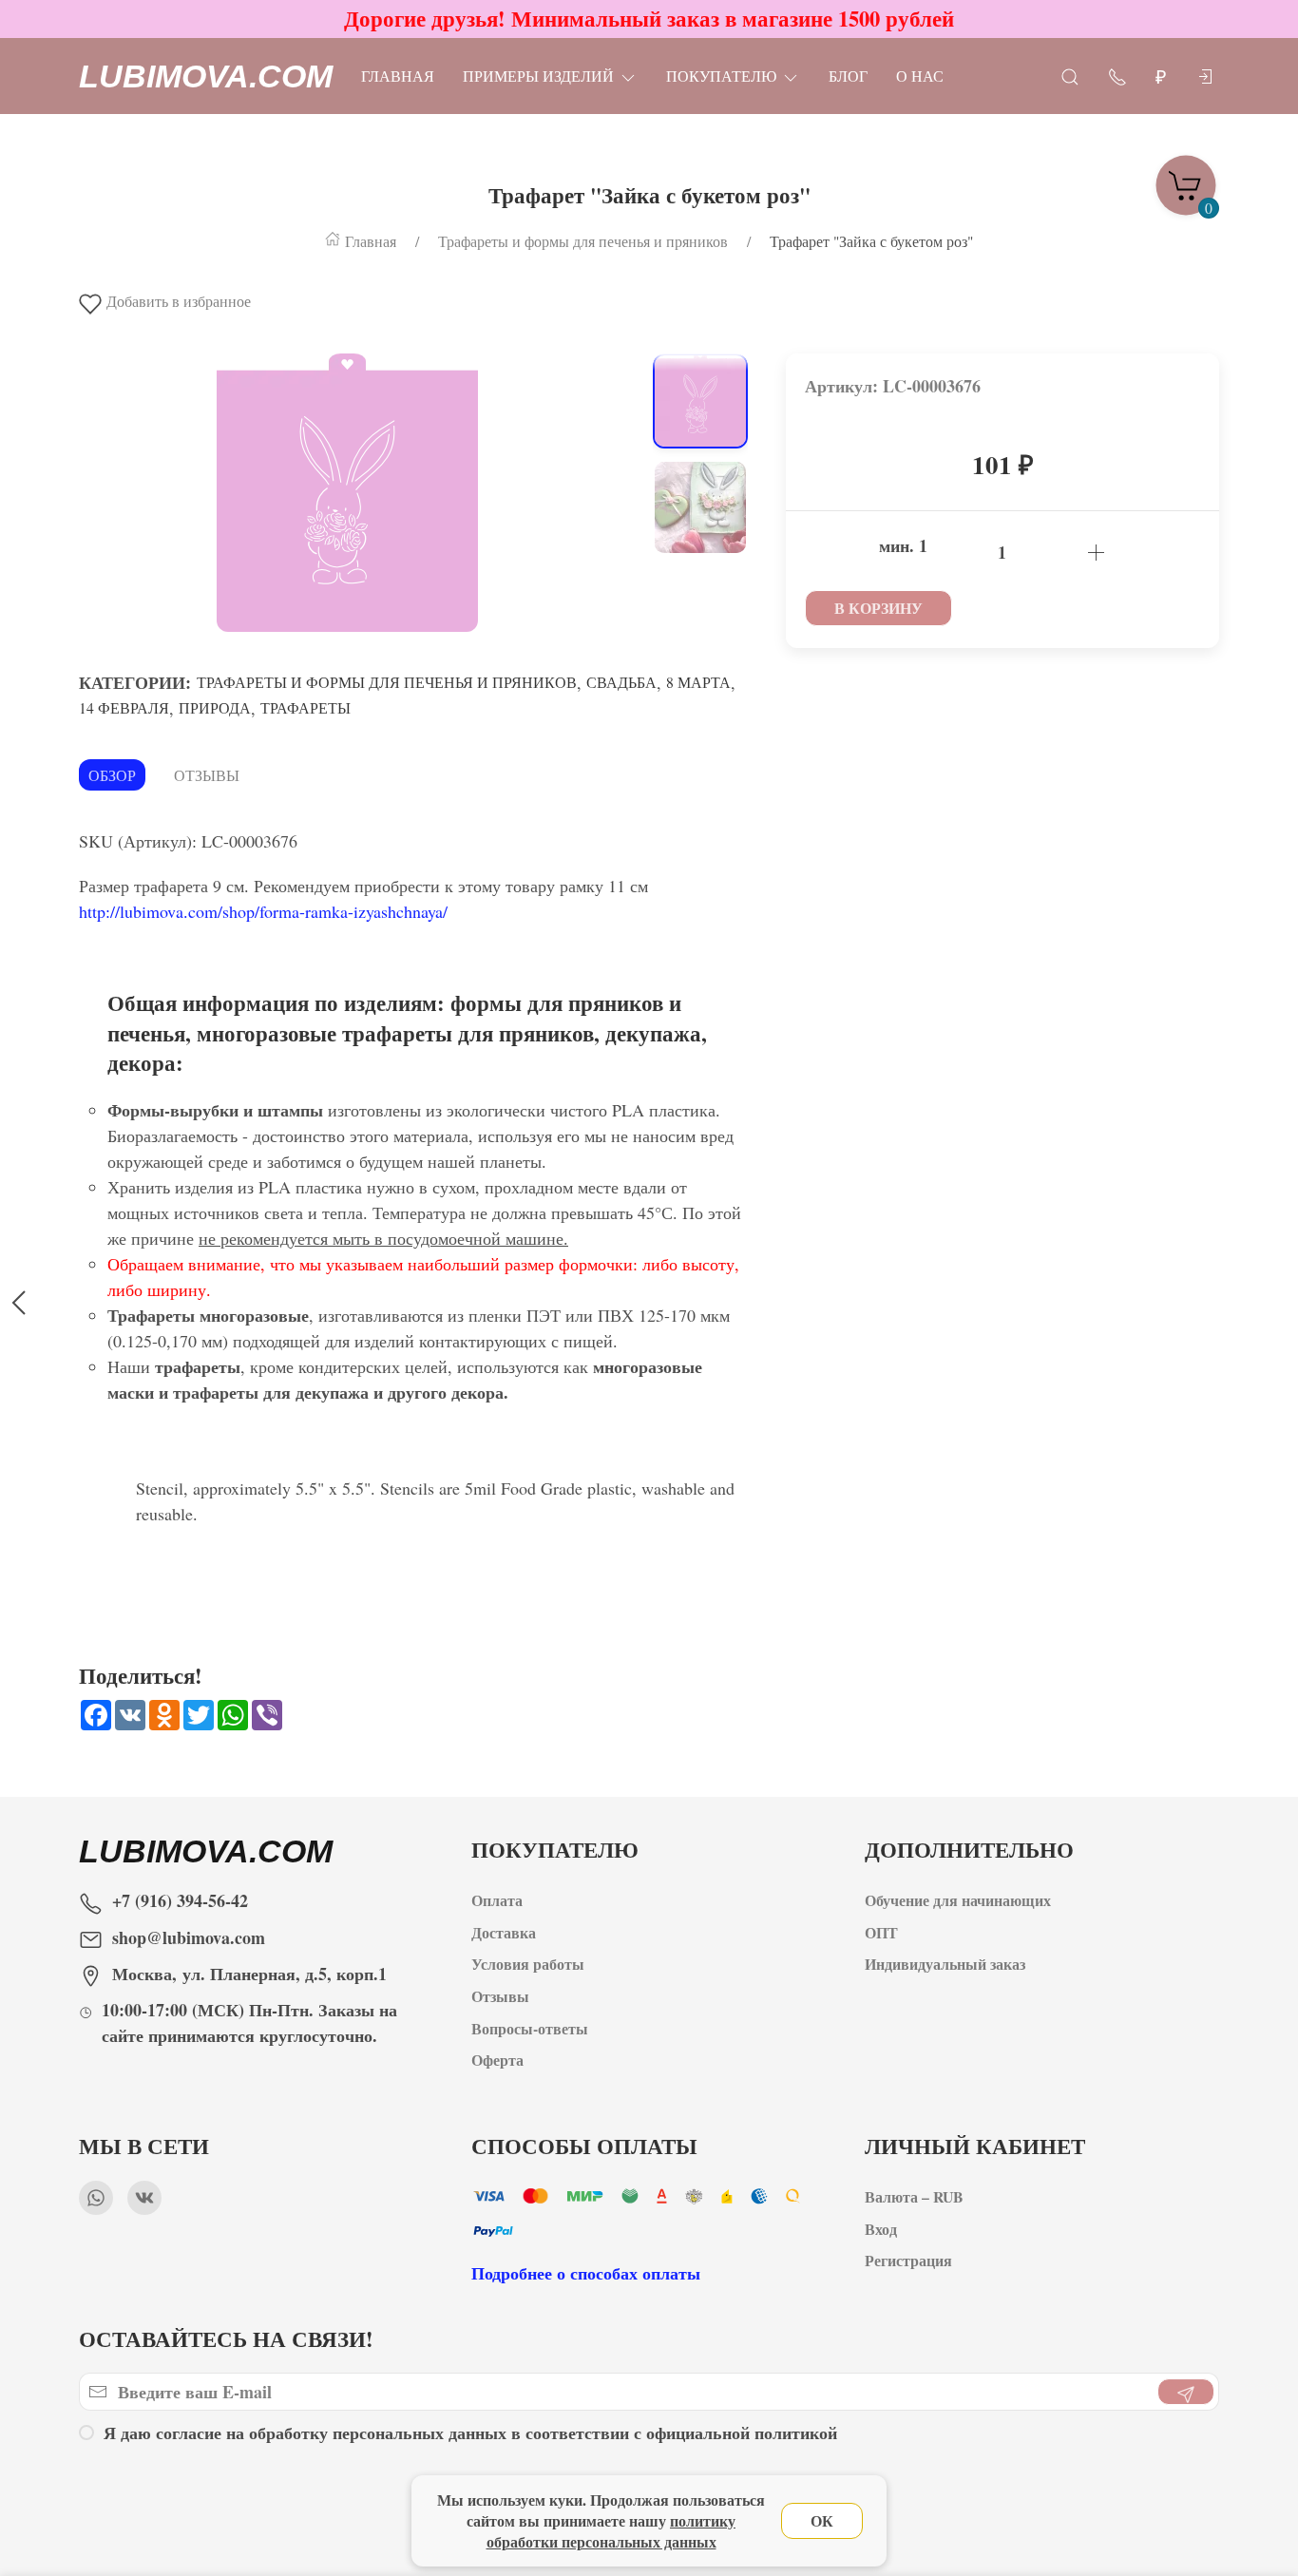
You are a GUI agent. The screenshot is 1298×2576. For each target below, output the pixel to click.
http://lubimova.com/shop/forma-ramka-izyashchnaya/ (263, 911)
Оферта (497, 2060)
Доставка (504, 1931)
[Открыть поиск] (1070, 76)
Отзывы (207, 775)
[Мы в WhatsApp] (96, 2198)
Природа (215, 707)
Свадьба (621, 682)
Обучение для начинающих (960, 1900)
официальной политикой (742, 2433)
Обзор (112, 775)
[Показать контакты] (1117, 76)
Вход (881, 2228)
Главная (398, 76)
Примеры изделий (538, 76)
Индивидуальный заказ (945, 1964)
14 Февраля (124, 707)
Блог (848, 76)
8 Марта (698, 682)
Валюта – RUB (914, 2196)
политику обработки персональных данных (611, 2531)
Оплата (497, 1900)
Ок (822, 2520)
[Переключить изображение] (700, 401)
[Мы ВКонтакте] (144, 2198)
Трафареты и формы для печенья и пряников (387, 682)
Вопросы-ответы (530, 2027)
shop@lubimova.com (189, 1937)
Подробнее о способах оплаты (586, 2273)
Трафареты (305, 707)
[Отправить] (1186, 2393)
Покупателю (721, 76)
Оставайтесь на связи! (226, 2339)
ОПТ (884, 1931)
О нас (920, 76)
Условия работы (528, 1964)
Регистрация (908, 2260)
